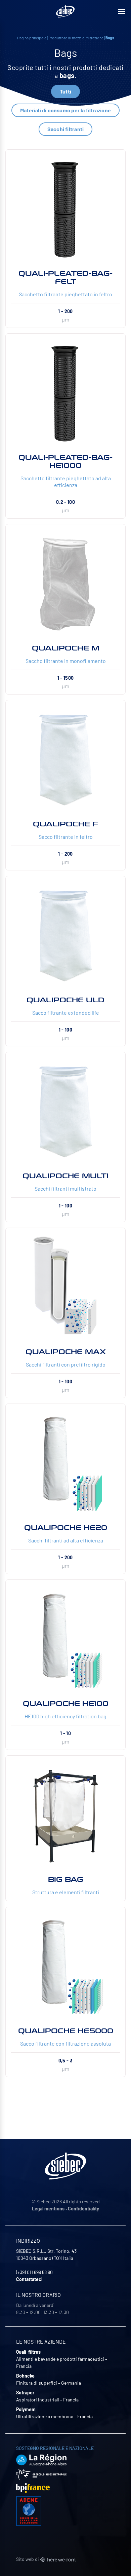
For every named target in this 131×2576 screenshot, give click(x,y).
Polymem (26, 2409)
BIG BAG (66, 1879)
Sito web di (28, 2559)
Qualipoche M (66, 648)
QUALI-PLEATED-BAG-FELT (65, 277)
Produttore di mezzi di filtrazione (76, 38)
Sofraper (25, 2393)
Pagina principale (32, 38)
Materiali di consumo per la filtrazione (65, 110)
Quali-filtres (28, 2352)
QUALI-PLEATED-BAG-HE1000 (65, 461)
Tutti (65, 91)
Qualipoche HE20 (66, 1528)
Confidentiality (83, 2209)
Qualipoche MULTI (65, 1176)
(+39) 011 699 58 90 (34, 2272)
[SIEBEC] (65, 11)
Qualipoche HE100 (66, 1704)
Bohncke (25, 2376)
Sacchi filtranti (65, 129)
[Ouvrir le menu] (122, 11)
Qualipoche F (65, 824)
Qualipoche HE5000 (66, 2031)
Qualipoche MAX (66, 1352)
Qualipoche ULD (65, 1000)
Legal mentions (48, 2209)
